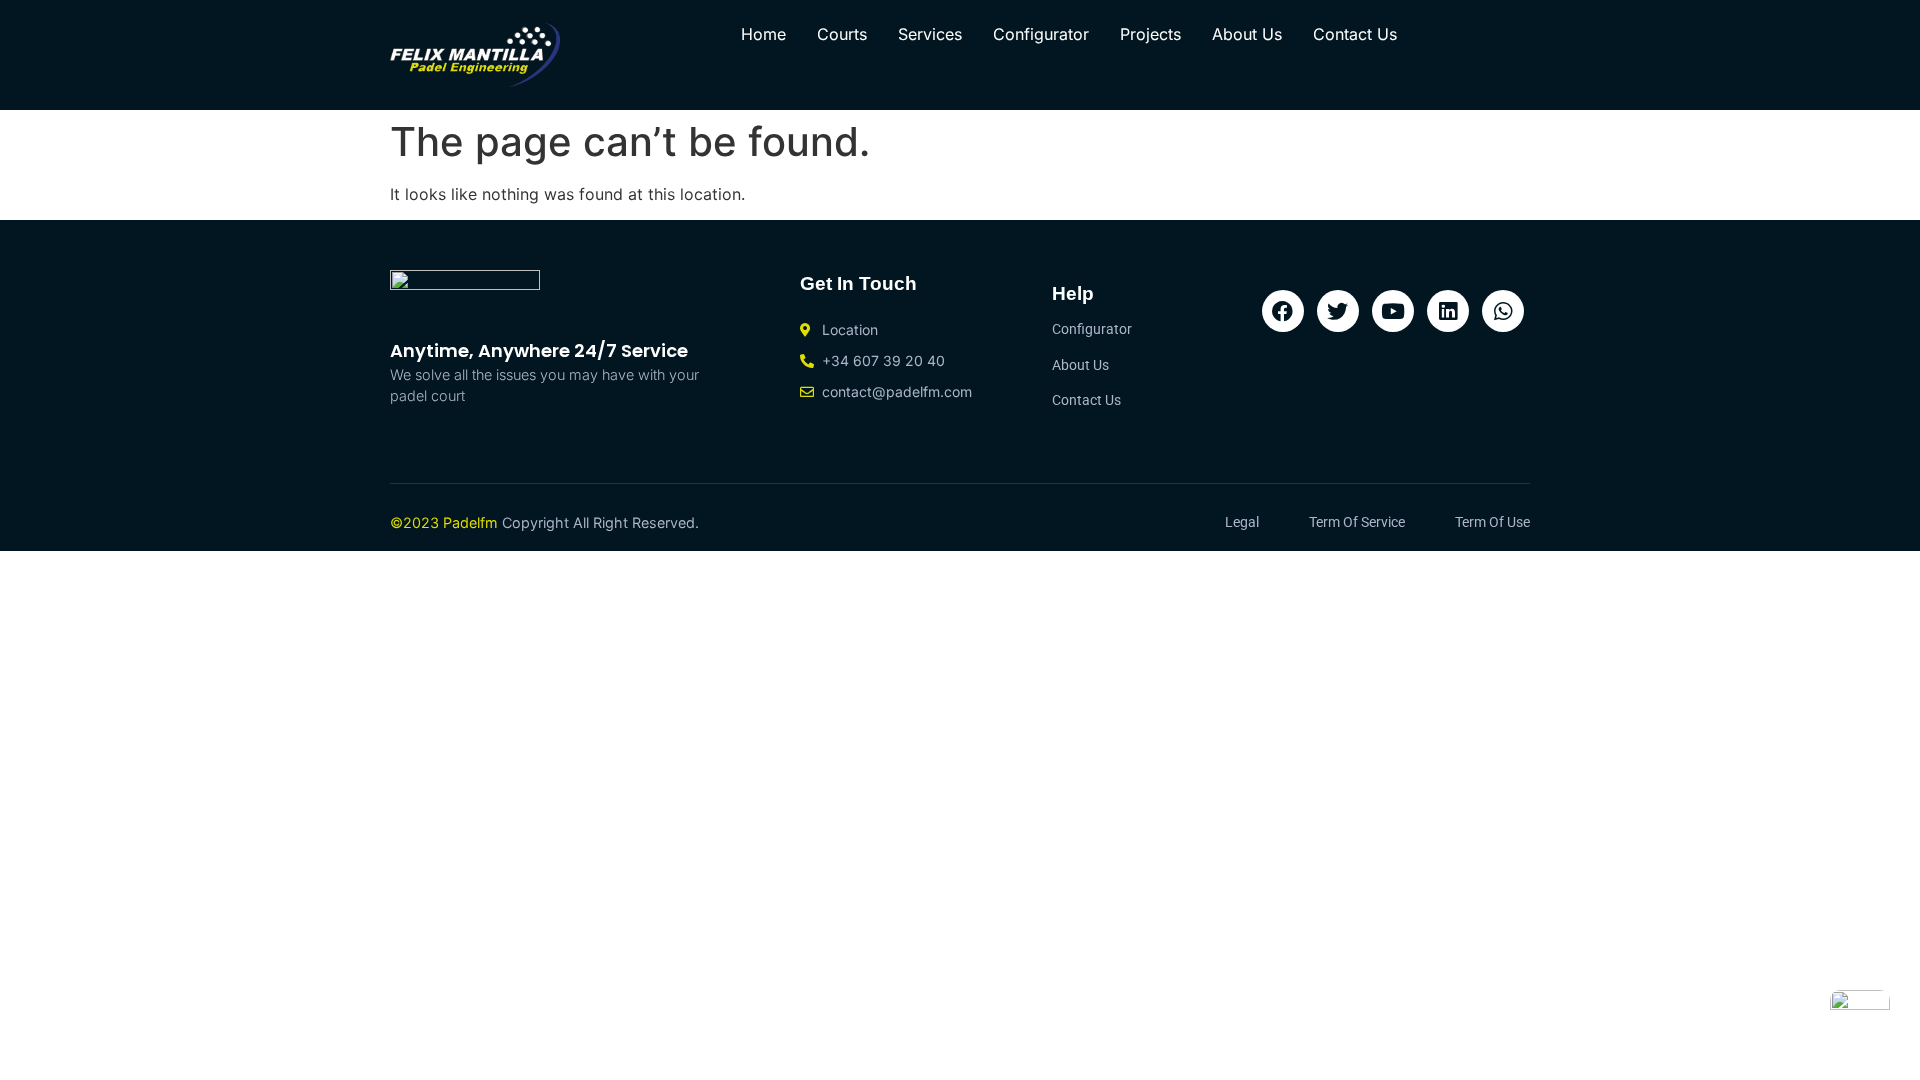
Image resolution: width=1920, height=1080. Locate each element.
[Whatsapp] (1503, 311)
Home (763, 34)
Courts (842, 34)
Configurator (1041, 34)
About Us (1247, 34)
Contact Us (1355, 34)
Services (930, 34)
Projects (1150, 34)
